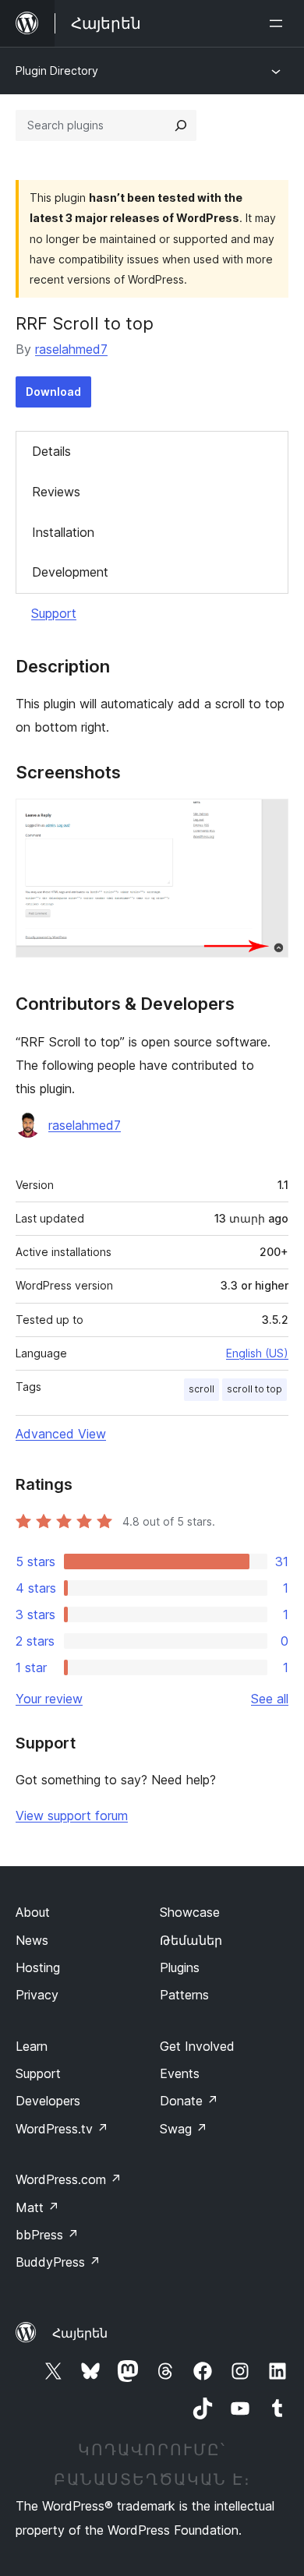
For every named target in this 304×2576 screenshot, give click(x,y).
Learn (32, 2046)
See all (270, 1699)
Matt (37, 2207)
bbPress (47, 2235)
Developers (48, 2101)
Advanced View (61, 1434)
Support (54, 613)
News (32, 1940)
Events (180, 2073)
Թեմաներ (191, 1940)
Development (70, 572)
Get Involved (197, 2046)
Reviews (56, 492)
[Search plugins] (181, 125)
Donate (189, 2101)
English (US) (257, 1353)
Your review (49, 1699)
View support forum (72, 1816)
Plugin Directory (57, 71)
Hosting (38, 1967)
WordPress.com (69, 2179)
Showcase (190, 1912)
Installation (63, 532)
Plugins (180, 1967)
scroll (201, 1389)
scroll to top (255, 1389)
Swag (184, 2129)
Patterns (184, 1995)
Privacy (37, 1995)
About (33, 1912)
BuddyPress (58, 2262)
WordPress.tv (62, 2129)
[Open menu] (279, 23)
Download (53, 392)
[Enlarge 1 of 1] (267, 820)
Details (51, 451)
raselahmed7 (71, 349)
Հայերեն (80, 2333)
